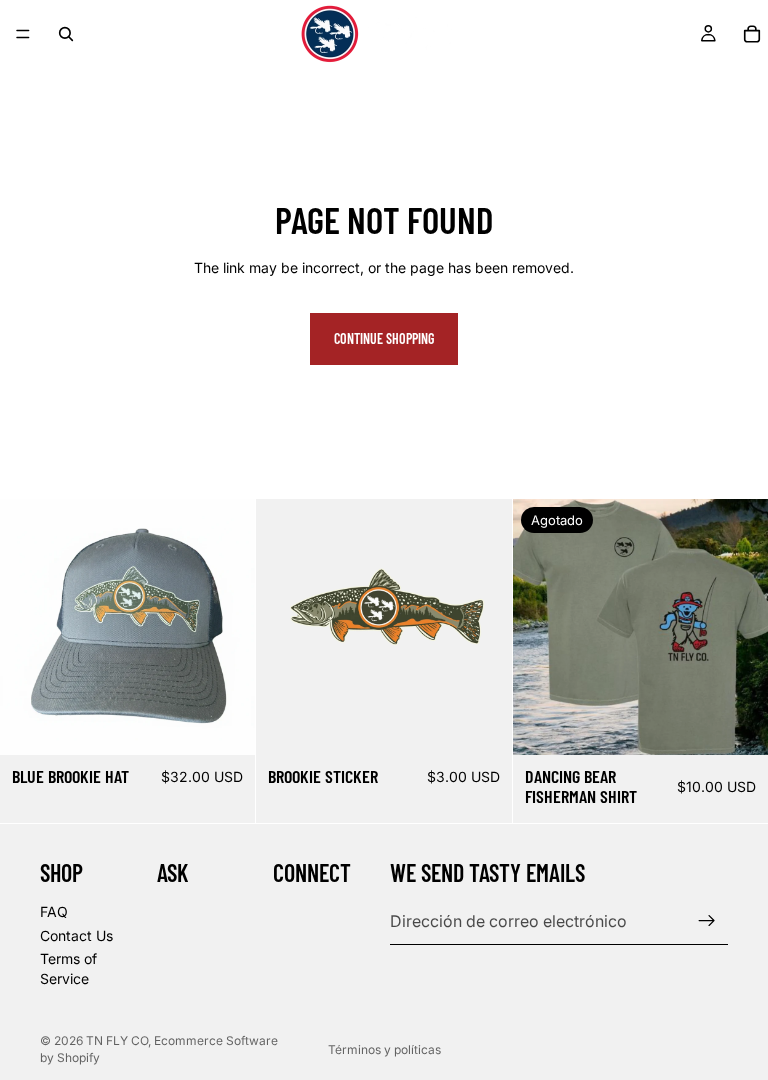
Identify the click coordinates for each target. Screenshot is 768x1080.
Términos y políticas (384, 1049)
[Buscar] (66, 34)
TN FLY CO (117, 1040)
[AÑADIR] (225, 724)
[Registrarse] (707, 921)
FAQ (54, 911)
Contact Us (76, 934)
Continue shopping (384, 338)
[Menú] (23, 34)
